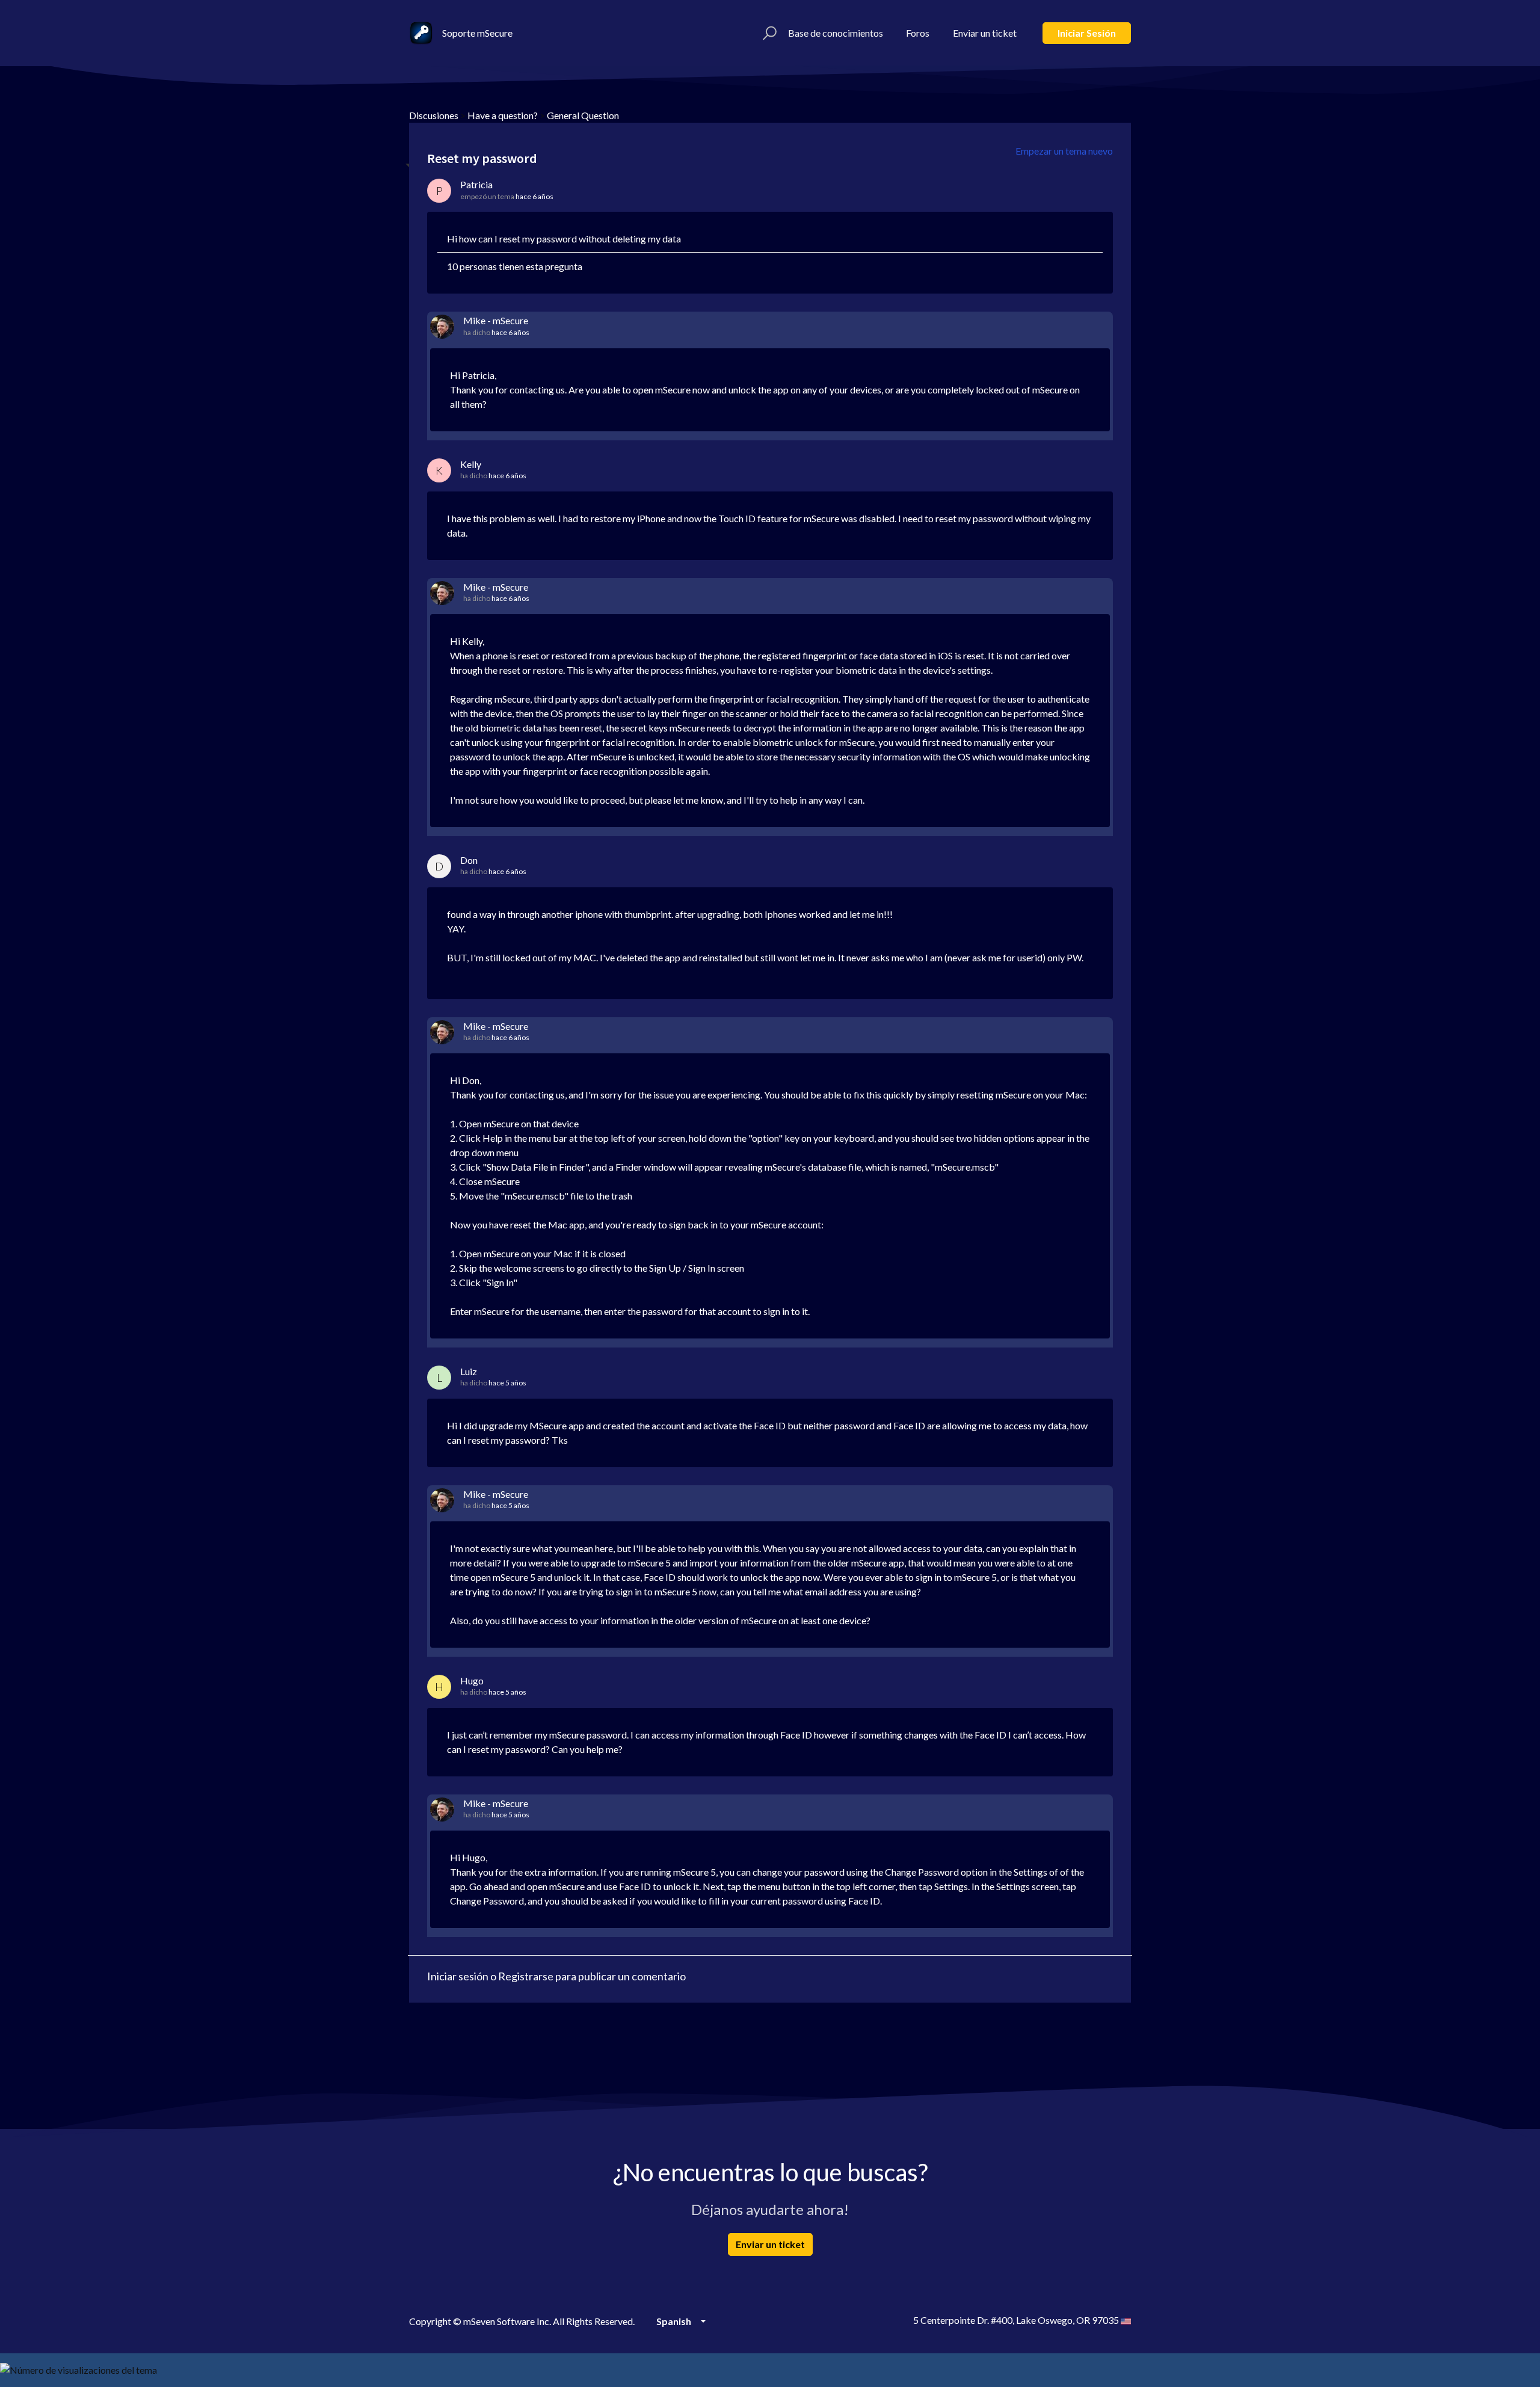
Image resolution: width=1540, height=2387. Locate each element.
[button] (768, 33)
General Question (583, 115)
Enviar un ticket (985, 33)
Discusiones (434, 115)
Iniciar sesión (1087, 33)
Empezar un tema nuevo (1064, 151)
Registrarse (526, 1976)
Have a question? (503, 115)
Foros (918, 33)
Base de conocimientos (836, 33)
